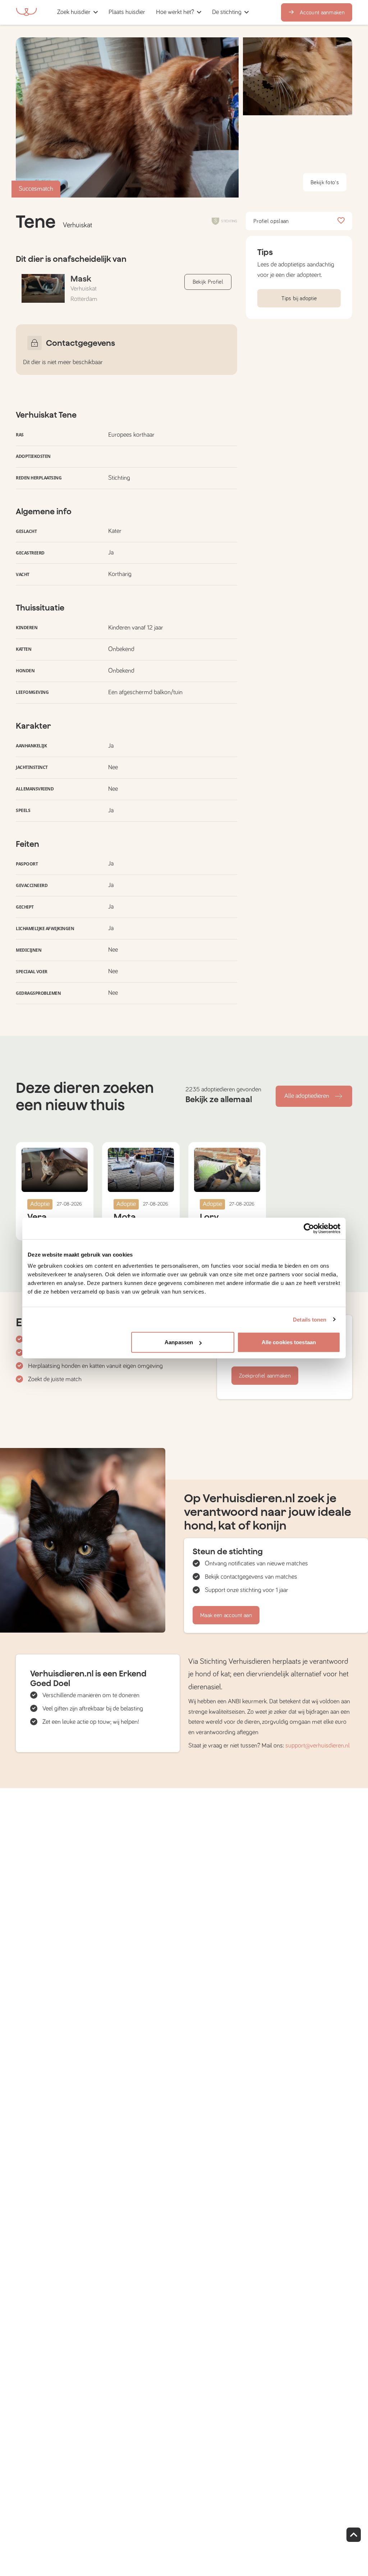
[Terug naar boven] (354, 2535)
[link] (127, 12)
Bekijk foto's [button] (325, 182)
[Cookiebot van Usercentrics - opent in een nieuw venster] (309, 1228)
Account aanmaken (322, 13)
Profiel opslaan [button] (271, 221)
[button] (153, 12)
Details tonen (310, 1319)
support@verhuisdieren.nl (318, 1746)
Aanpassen (179, 1342)
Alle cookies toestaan (289, 1342)
